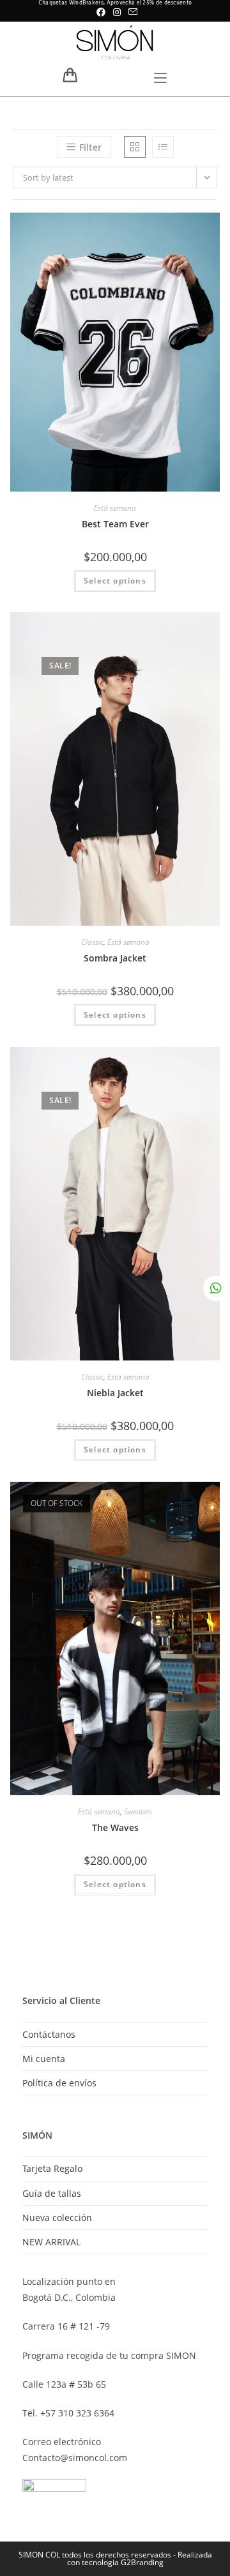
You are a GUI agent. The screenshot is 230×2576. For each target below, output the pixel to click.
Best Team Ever (115, 524)
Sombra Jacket (115, 958)
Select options (115, 581)
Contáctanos (49, 2034)
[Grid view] (135, 147)
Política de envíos (59, 2083)
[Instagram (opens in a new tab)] (117, 12)
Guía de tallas (52, 2193)
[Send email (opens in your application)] (131, 12)
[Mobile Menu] (160, 79)
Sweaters (138, 1811)
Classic (92, 942)
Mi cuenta (44, 2059)
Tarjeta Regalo (52, 2168)
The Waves (115, 1827)
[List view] (163, 147)
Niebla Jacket (115, 1393)
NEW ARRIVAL (51, 2242)
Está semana (115, 508)
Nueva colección (57, 2218)
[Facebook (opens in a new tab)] (101, 12)
